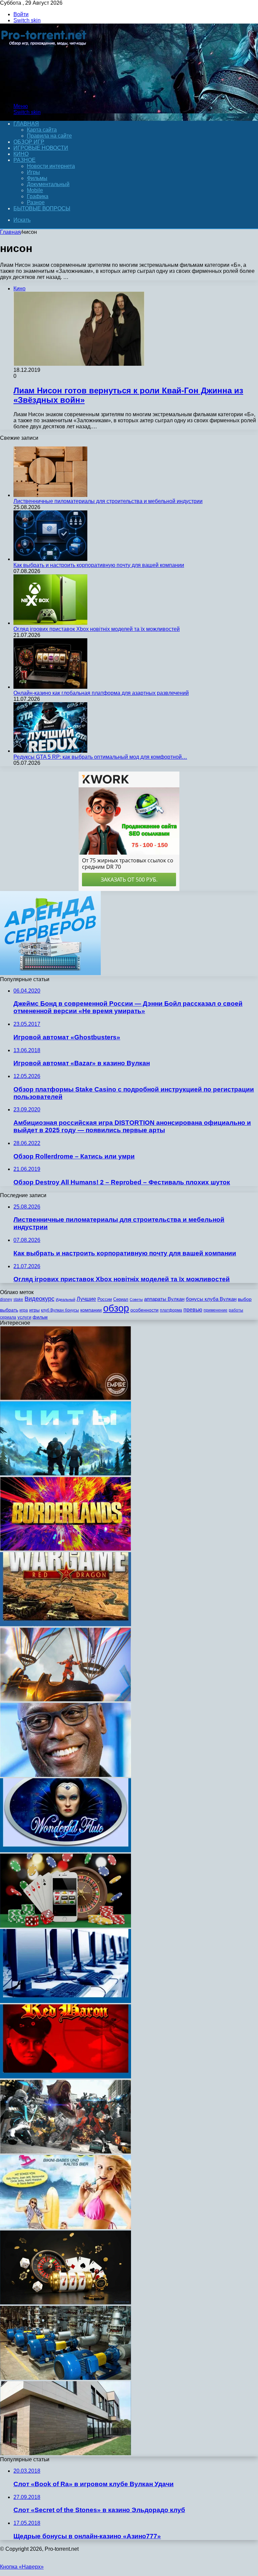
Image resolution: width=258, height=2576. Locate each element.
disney (6, 1299)
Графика (38, 196)
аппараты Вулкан (164, 1299)
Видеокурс (39, 1299)
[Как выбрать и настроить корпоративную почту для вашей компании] (50, 559)
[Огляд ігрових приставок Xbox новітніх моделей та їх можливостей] (50, 623)
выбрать (9, 1310)
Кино (21, 154)
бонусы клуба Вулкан (211, 1299)
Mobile (35, 190)
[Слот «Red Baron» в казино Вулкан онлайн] (66, 2077)
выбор (245, 1299)
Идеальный (66, 1299)
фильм (40, 1317)
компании (91, 1310)
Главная (10, 232)
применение (216, 1310)
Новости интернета (51, 166)
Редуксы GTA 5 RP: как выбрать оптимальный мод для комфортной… (100, 757)
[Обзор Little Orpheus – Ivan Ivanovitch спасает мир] (66, 1700)
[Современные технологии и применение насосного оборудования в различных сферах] (66, 2378)
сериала (8, 1317)
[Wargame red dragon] (66, 1624)
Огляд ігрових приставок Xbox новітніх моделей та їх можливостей (97, 629)
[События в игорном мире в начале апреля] (66, 2001)
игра (24, 1310)
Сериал (121, 1299)
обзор (116, 1308)
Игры (33, 172)
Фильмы (37, 178)
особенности (144, 1310)
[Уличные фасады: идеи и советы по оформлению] (66, 2453)
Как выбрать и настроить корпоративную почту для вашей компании (99, 565)
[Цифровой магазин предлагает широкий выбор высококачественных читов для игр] (66, 1474)
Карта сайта (42, 130)
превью (193, 1310)
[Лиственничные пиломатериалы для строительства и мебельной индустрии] (50, 495)
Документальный (48, 184)
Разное (25, 160)
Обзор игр (29, 142)
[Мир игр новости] (45, 95)
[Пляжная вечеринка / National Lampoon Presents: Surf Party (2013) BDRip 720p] (66, 2227)
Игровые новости (41, 148)
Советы (136, 1299)
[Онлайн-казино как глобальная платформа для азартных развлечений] (50, 687)
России (105, 1299)
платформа (171, 1310)
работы (236, 1310)
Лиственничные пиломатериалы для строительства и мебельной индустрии (108, 501)
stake (18, 1299)
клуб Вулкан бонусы (60, 1310)
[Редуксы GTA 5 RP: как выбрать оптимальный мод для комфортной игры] (50, 751)
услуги (24, 1317)
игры (34, 1310)
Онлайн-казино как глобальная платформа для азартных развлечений (101, 693)
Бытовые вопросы (42, 208)
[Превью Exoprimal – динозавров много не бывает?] (66, 2152)
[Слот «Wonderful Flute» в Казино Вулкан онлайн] (66, 1850)
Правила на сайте (49, 136)
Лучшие (86, 1299)
